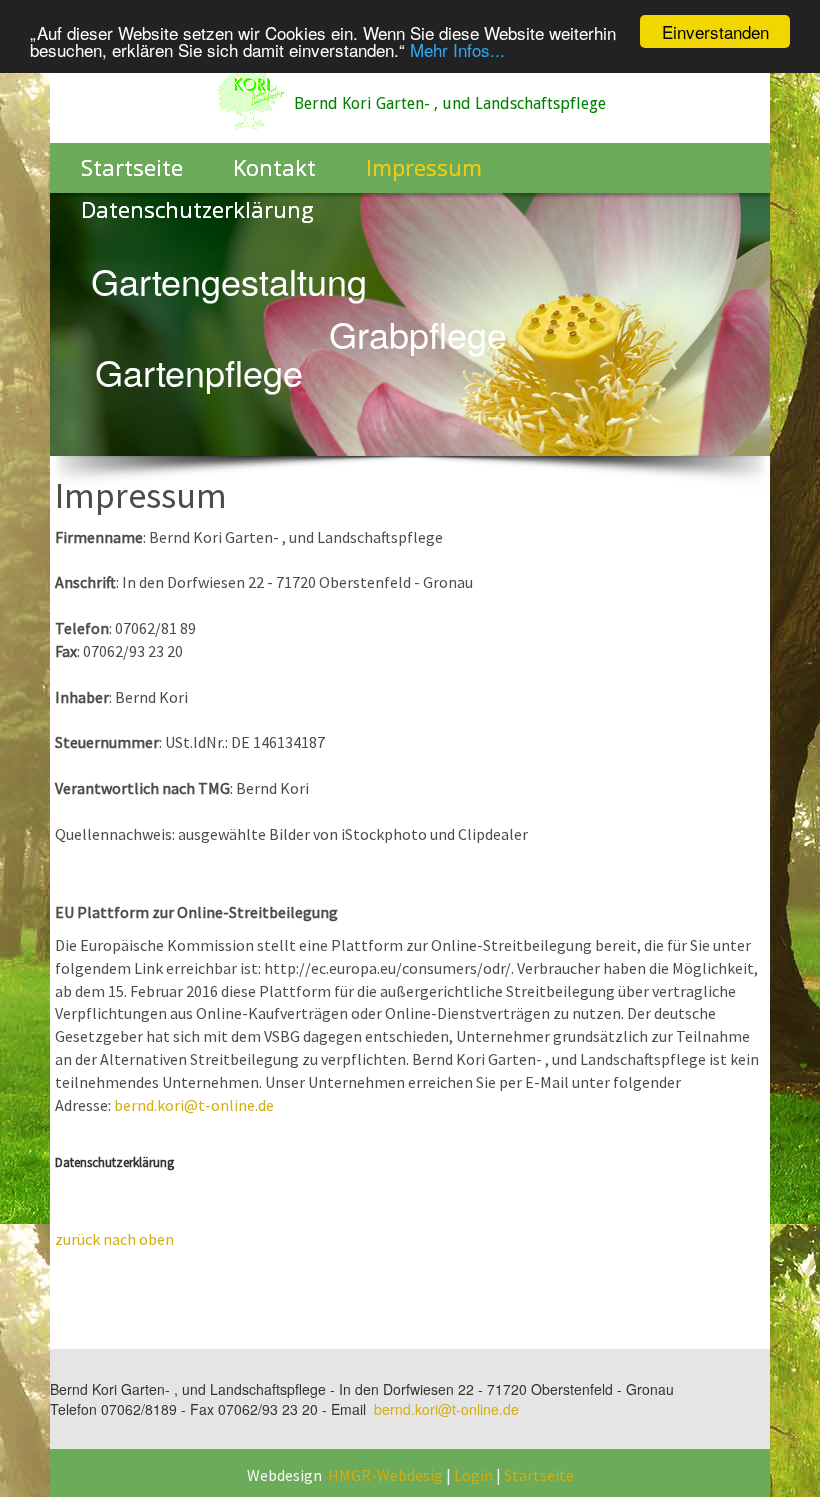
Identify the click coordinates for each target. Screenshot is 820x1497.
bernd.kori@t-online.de (194, 1105)
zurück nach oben (114, 1239)
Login (473, 1475)
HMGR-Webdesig (385, 1475)
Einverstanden (715, 31)
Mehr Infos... (457, 49)
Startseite (539, 1475)
